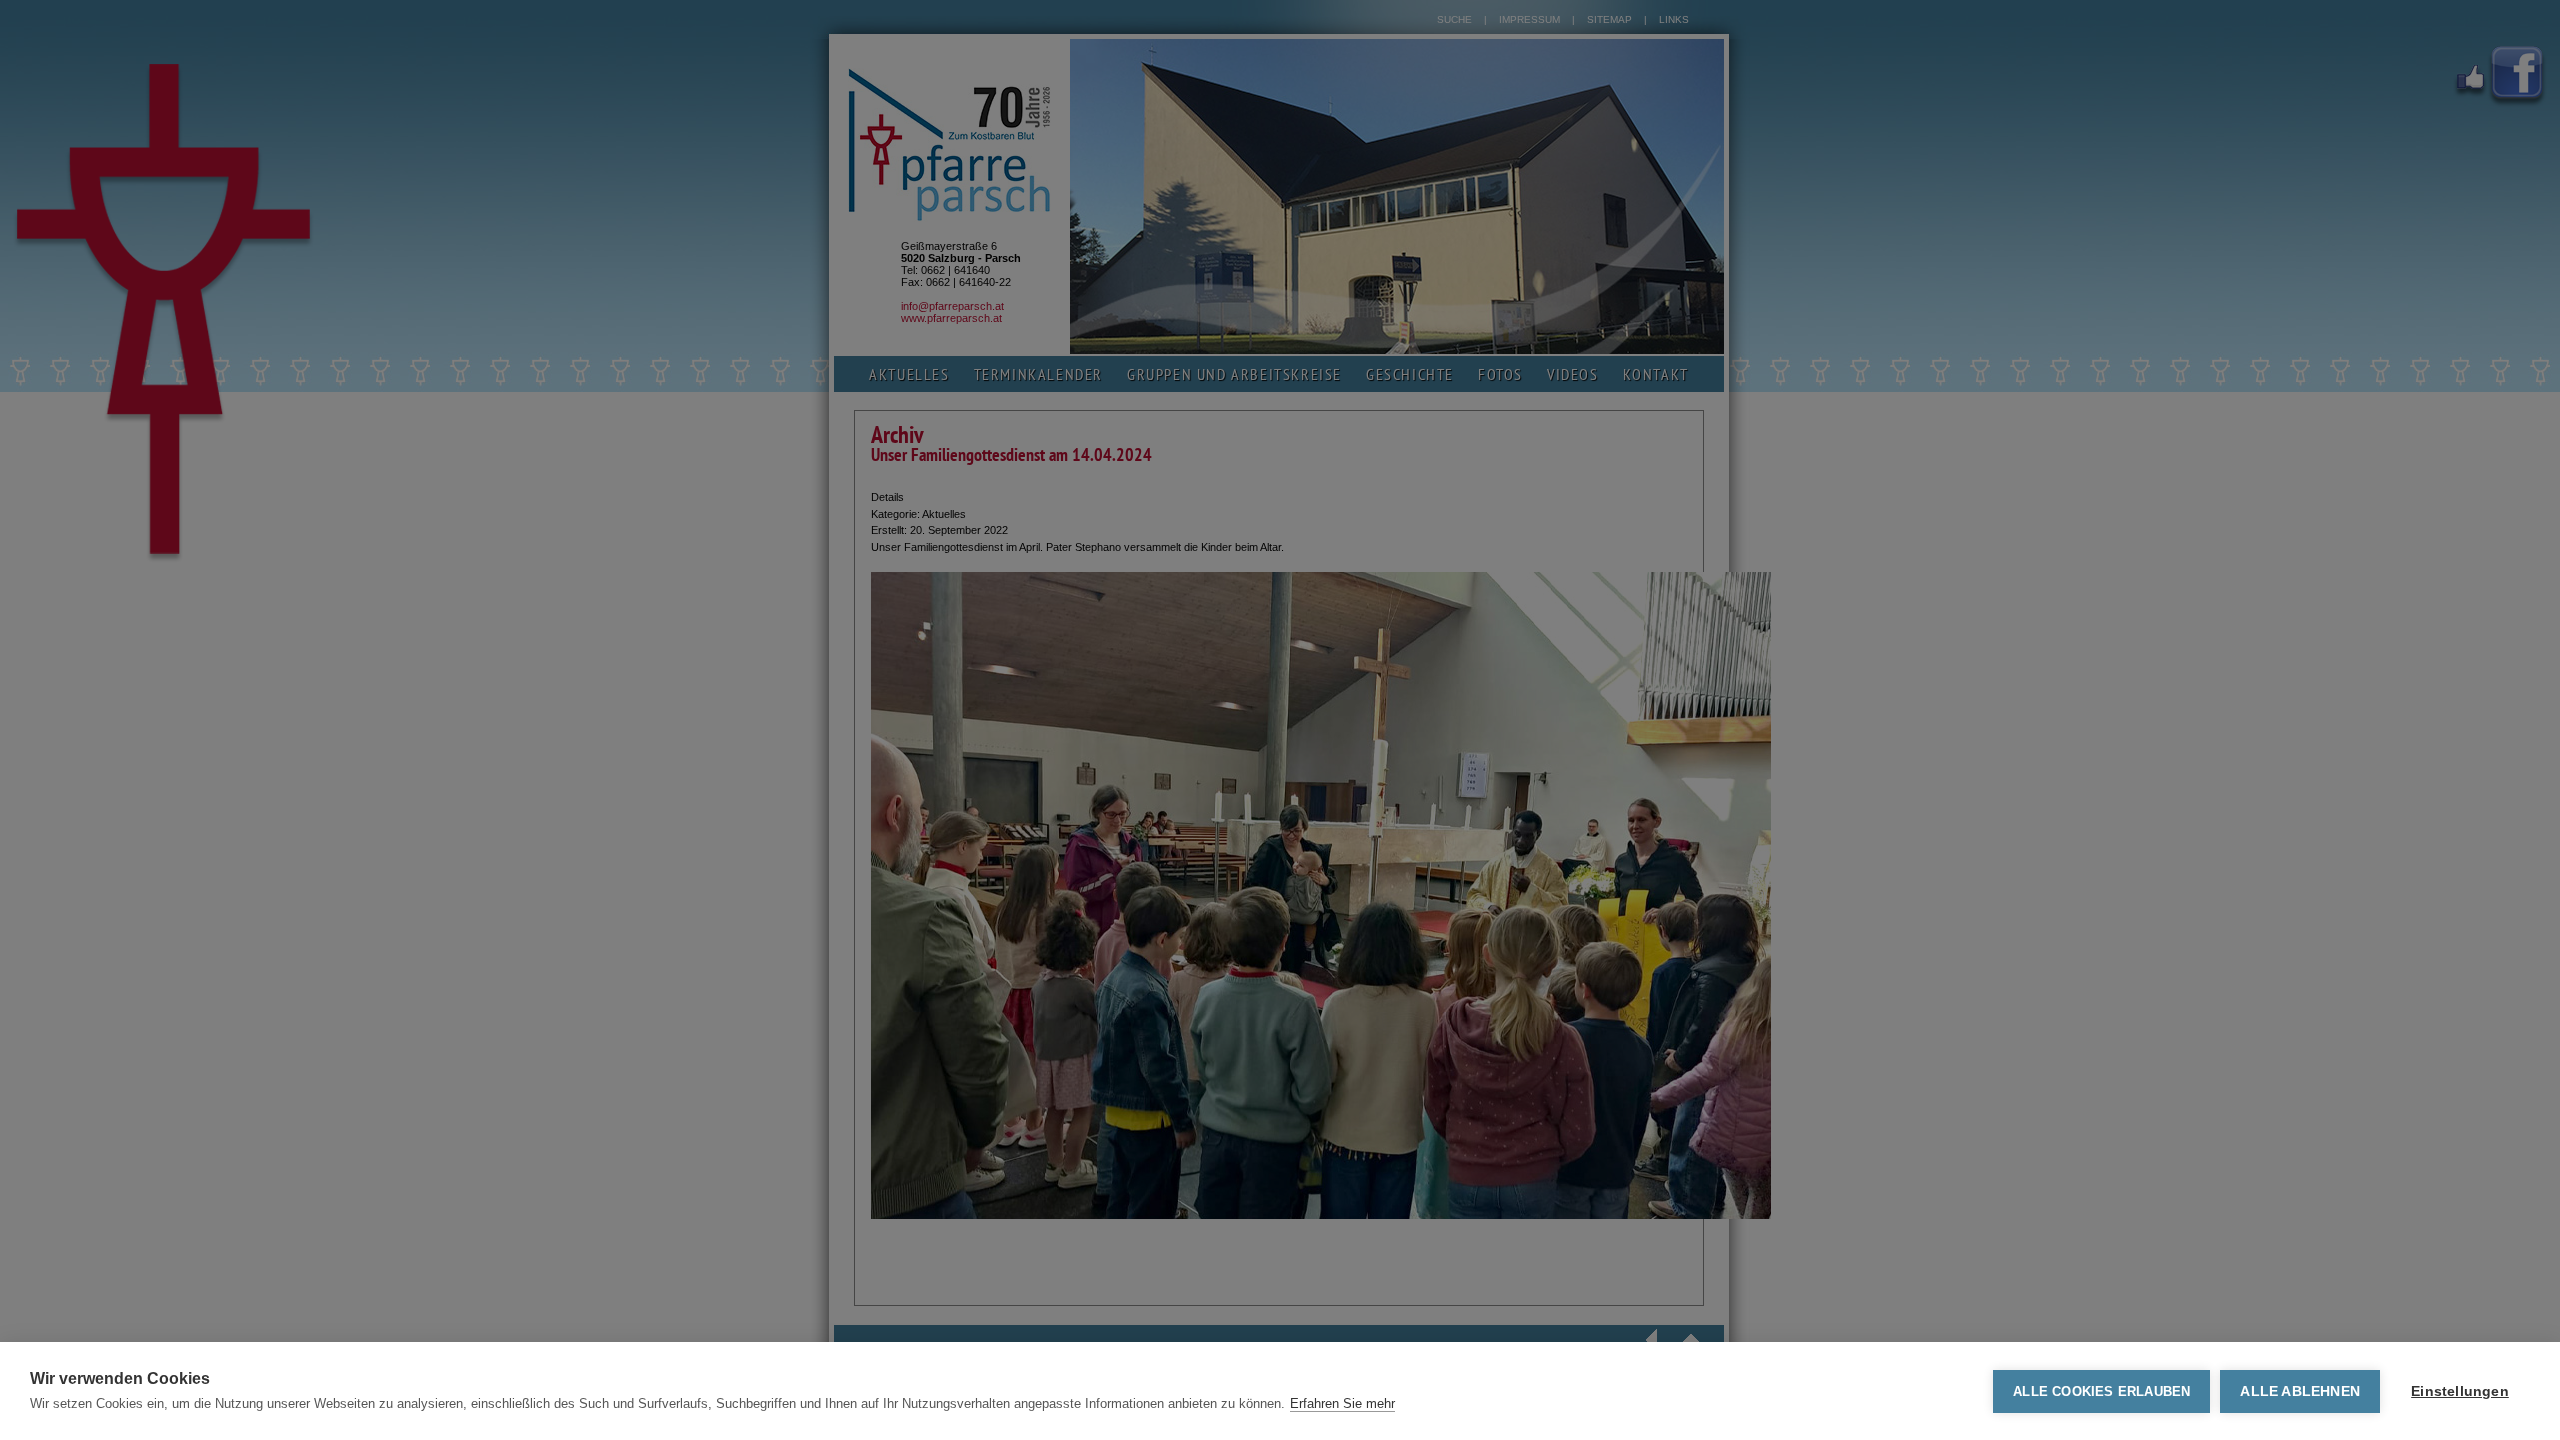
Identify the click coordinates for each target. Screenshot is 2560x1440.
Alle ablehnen (2300, 1391)
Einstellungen (2460, 1391)
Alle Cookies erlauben (2101, 1391)
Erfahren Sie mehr (1342, 1403)
